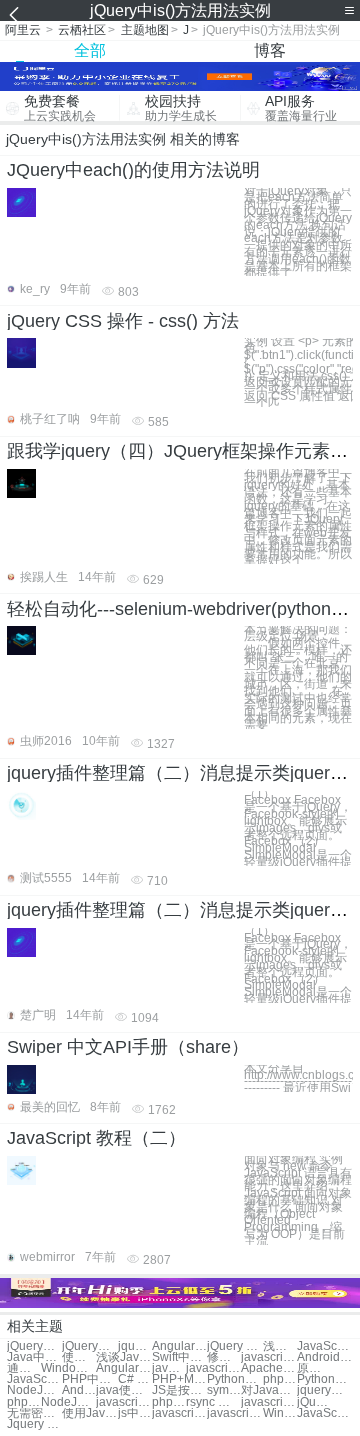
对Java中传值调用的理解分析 (268, 1390)
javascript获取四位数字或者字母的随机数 (234, 1413)
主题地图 (145, 30)
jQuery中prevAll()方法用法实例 (89, 1346)
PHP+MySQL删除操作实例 (179, 1379)
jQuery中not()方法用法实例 (314, 1402)
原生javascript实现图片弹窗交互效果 (314, 1368)
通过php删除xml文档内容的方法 (24, 1368)
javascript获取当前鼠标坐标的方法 (213, 1368)
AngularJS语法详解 (179, 1346)
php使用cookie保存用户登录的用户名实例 (280, 1379)
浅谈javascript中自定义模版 (280, 1346)
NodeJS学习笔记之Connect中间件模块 (34, 1390)
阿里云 (23, 30)
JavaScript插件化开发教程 (324, 1346)
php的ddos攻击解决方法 (169, 1402)
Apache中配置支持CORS (268, 1368)
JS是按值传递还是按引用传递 (179, 1390)
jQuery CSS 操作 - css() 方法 (123, 321)
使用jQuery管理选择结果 (79, 1357)
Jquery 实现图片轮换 (34, 1424)
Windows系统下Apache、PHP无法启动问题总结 (280, 1413)
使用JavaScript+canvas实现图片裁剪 (89, 1413)
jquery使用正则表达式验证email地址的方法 (324, 1390)
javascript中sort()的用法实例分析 (268, 1357)
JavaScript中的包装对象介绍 (34, 1379)
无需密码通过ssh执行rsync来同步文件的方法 (34, 1413)
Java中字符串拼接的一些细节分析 (34, 1357)
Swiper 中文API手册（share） (128, 1047)
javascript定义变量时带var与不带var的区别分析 (268, 1402)
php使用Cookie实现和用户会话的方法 (24, 1402)
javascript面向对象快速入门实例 (169, 1368)
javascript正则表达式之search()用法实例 (123, 1402)
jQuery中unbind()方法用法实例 (34, 1346)
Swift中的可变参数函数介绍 (179, 1357)
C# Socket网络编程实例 (135, 1379)
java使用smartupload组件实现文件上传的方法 (123, 1390)
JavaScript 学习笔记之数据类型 (324, 1413)
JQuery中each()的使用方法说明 (133, 170)
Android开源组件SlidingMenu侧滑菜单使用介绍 (79, 1390)
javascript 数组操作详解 (179, 1413)
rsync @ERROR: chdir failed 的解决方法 (213, 1402)
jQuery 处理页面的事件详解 (234, 1346)
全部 (90, 50)
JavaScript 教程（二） (96, 1138)
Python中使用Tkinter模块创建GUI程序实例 (324, 1379)
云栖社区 (82, 30)
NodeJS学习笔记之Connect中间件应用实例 (68, 1402)
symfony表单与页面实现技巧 (224, 1390)
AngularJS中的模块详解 (123, 1368)
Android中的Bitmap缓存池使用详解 (324, 1357)
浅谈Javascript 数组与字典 (123, 1357)
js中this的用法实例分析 (135, 1413)
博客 (270, 50)
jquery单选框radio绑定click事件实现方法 (135, 1346)
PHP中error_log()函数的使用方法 (89, 1379)
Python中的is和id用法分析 (234, 1379)
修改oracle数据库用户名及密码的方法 (224, 1357)
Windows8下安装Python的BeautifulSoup (68, 1368)
